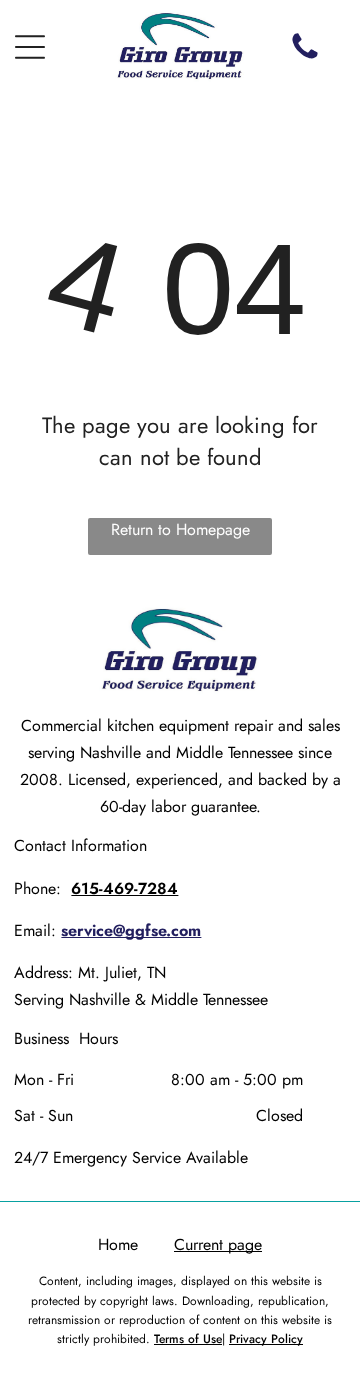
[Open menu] (30, 47)
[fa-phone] (305, 57)
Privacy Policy (266, 1339)
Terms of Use (188, 1339)
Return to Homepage (180, 529)
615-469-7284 (124, 888)
